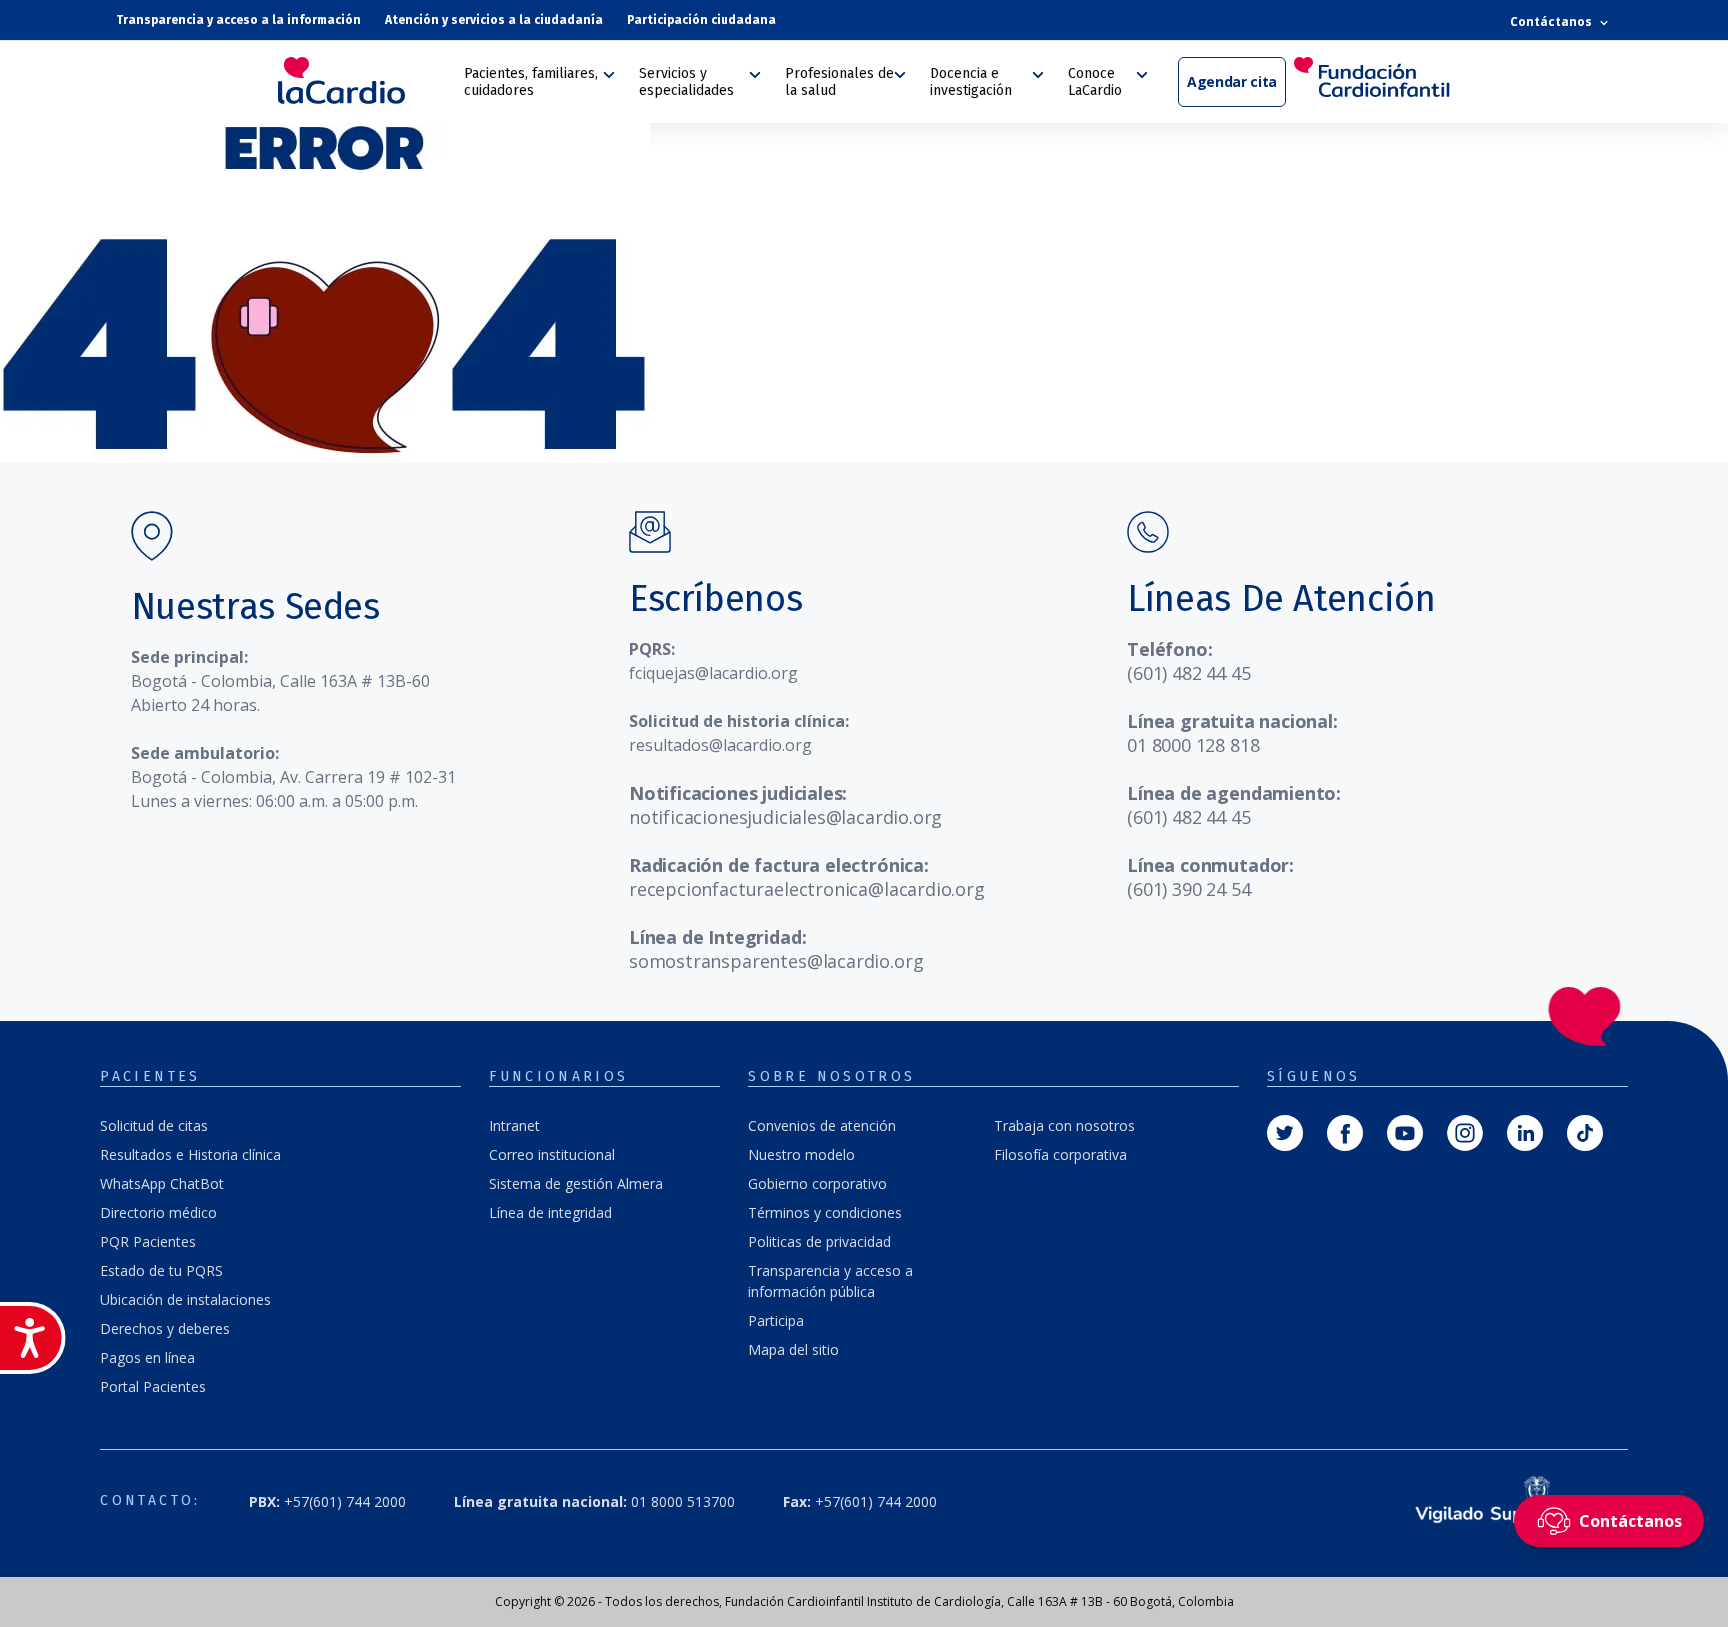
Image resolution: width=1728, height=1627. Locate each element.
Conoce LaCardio (1095, 82)
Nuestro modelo (801, 1154)
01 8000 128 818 (1193, 745)
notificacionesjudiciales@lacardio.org (785, 817)
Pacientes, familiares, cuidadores (531, 82)
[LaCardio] (364, 80)
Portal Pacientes (153, 1386)
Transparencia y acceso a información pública (830, 1281)
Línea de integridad (550, 1212)
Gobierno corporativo (817, 1183)
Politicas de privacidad (819, 1241)
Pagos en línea (147, 1357)
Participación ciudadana (701, 20)
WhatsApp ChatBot (162, 1183)
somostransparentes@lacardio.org (776, 961)
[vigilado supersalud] (1500, 1501)
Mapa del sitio (793, 1349)
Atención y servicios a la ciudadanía (494, 20)
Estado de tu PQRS (161, 1270)
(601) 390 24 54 (1188, 889)
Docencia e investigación (971, 82)
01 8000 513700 (594, 1501)
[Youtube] (1405, 1131)
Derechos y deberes (165, 1328)
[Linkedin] (1525, 1131)
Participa (776, 1320)
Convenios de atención (822, 1125)
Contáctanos (1553, 21)
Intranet (514, 1125)
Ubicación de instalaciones (185, 1299)
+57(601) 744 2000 (860, 1501)
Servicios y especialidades (686, 82)
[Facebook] (1345, 1131)
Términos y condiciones (825, 1212)
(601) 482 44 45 (1188, 673)
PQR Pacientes (148, 1241)
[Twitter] (1285, 1131)
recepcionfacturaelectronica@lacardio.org (807, 889)
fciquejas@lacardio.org (713, 673)
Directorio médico (158, 1212)
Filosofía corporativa (1060, 1154)
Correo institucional (552, 1154)
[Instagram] (1465, 1131)
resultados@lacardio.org (720, 745)
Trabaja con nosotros (1064, 1125)
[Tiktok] (1585, 1131)
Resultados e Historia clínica (190, 1154)
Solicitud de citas (154, 1125)
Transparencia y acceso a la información (238, 20)
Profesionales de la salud (839, 82)
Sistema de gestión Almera (576, 1183)
